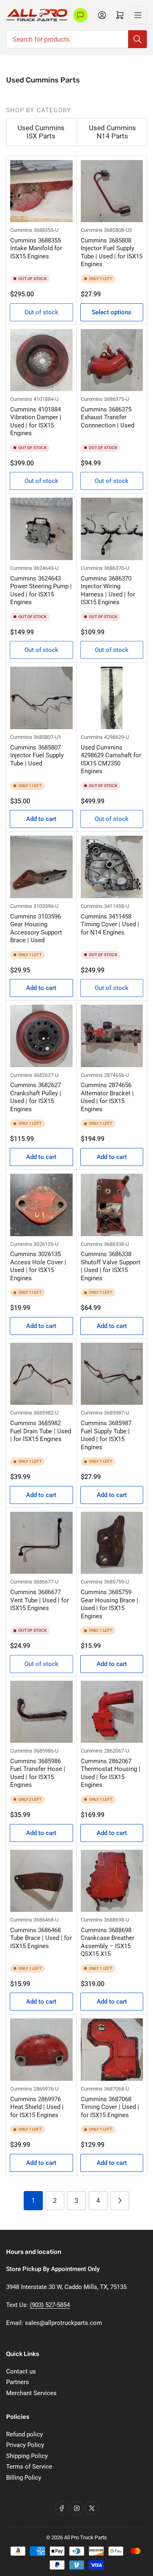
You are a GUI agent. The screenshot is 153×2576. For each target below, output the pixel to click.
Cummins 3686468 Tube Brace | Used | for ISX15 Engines (41, 1938)
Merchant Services (31, 2393)
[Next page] (120, 2201)
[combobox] (76, 39)
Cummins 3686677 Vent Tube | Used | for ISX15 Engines (40, 1600)
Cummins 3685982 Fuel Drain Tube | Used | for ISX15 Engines (41, 1431)
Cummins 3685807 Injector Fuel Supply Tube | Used (37, 755)
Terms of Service (29, 2467)
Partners (18, 2382)
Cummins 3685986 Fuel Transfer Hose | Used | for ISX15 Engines (38, 1773)
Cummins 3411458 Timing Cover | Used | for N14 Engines (110, 924)
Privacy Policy (25, 2445)
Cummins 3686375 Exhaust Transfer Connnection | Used (108, 417)
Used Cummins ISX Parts (41, 132)
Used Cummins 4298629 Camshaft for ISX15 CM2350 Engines (111, 760)
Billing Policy (24, 2478)
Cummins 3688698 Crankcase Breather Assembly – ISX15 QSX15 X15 (108, 1942)
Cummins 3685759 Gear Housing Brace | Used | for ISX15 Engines (110, 1604)
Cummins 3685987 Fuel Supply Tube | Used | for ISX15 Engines (106, 1435)
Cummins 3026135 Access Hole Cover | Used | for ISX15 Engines (38, 1266)
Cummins (21, 230)
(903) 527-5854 (50, 2305)
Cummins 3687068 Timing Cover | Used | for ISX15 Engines (110, 2107)
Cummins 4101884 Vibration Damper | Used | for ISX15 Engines (36, 422)
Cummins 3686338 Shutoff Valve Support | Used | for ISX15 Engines (111, 1266)
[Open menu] (138, 15)
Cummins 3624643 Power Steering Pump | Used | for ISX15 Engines (41, 591)
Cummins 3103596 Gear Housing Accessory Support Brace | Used (36, 929)
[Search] (137, 39)
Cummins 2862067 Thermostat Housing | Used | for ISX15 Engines (111, 1773)
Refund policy (24, 2434)
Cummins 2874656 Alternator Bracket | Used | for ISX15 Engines (107, 1097)
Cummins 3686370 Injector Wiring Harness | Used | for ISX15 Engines (108, 591)
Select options (112, 312)
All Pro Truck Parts (85, 2537)
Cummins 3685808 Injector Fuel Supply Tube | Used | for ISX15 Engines (112, 252)
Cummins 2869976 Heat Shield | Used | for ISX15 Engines (37, 2107)
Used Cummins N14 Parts (112, 132)
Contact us (21, 2371)
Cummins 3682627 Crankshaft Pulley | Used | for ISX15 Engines (36, 1097)
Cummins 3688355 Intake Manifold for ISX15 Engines (36, 248)
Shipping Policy (27, 2456)
